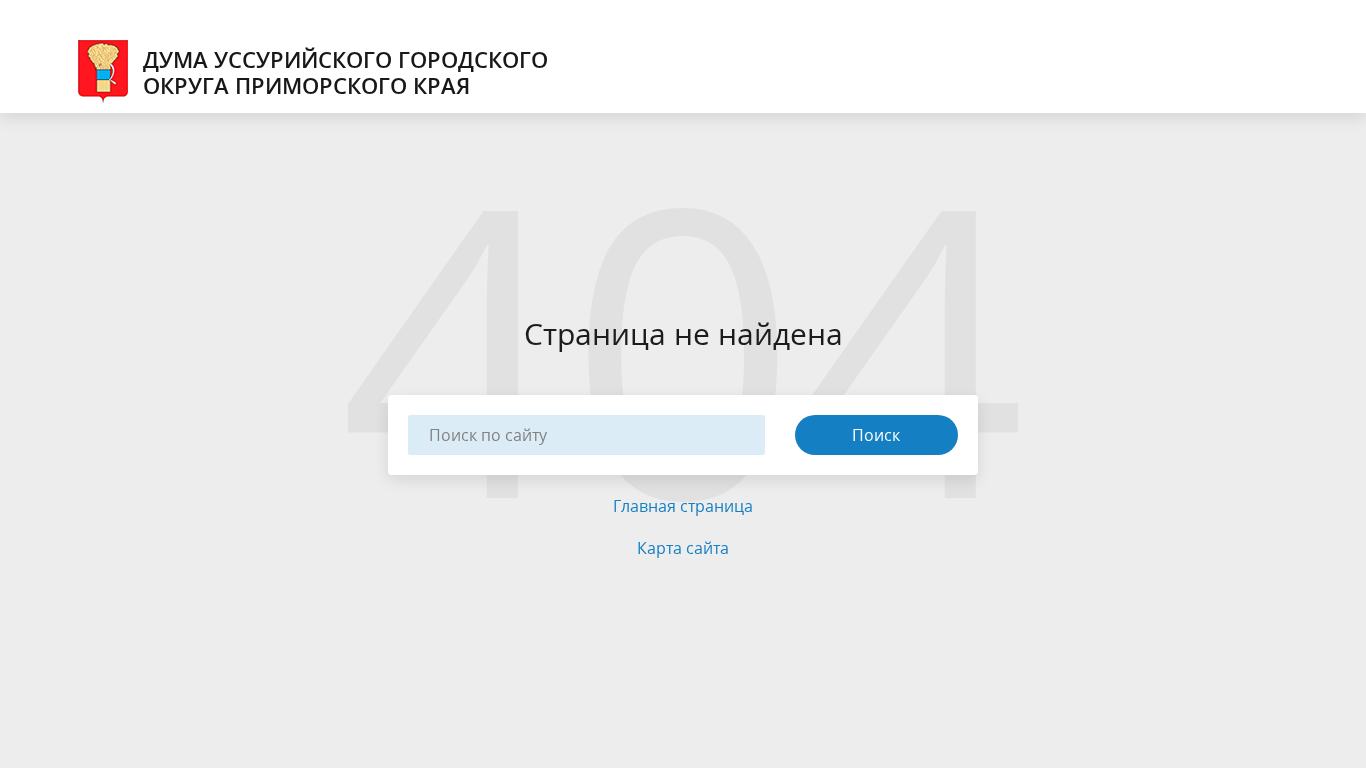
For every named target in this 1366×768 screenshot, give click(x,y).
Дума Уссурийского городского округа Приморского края (345, 72)
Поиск (876, 435)
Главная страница (683, 506)
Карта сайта (683, 548)
